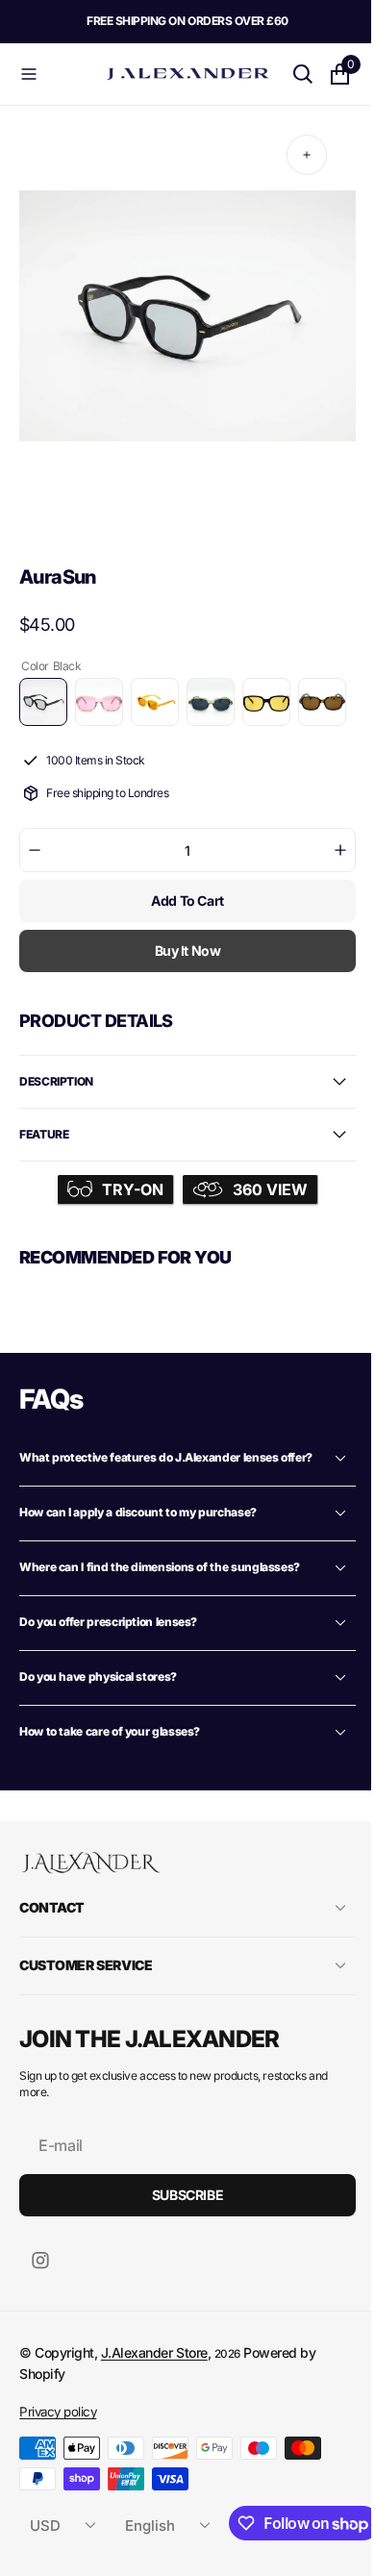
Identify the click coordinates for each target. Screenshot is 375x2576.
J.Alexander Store (154, 2413)
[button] (54, 74)
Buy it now (180, 1006)
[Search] (288, 74)
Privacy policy (58, 2472)
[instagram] (40, 2321)
